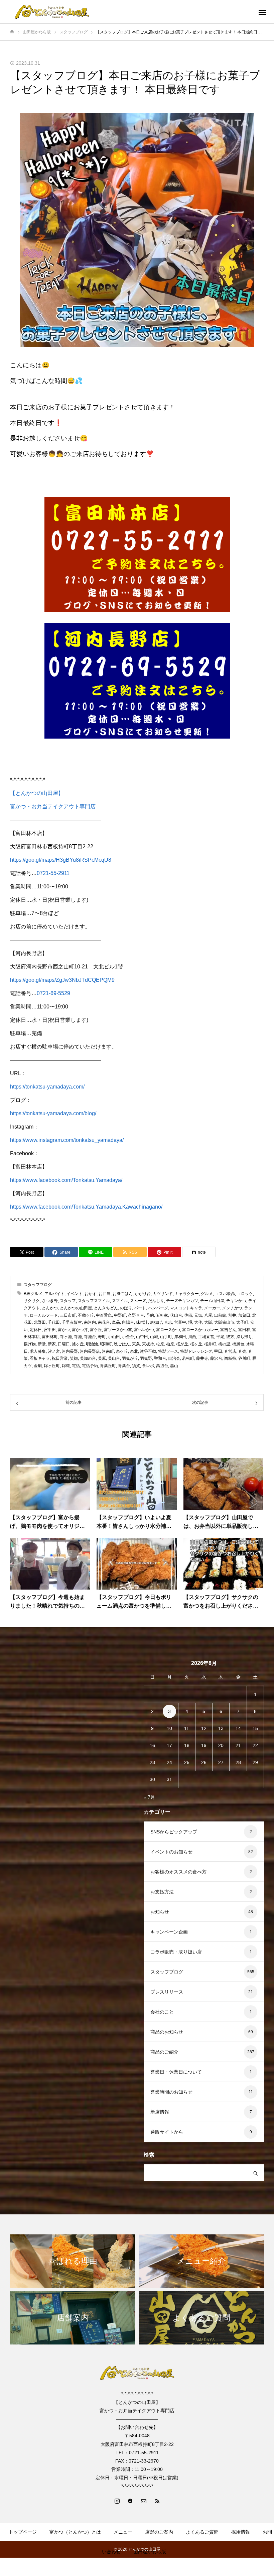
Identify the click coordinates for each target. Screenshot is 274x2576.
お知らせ (160, 1912)
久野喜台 (136, 1315)
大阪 (208, 1322)
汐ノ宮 (54, 1351)
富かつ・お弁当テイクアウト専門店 (53, 806)
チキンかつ (236, 1301)
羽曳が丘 (130, 1358)
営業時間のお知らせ (171, 2092)
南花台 (104, 1322)
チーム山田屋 (212, 1301)
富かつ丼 (80, 1330)
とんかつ (50, 1308)
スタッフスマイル (94, 1301)
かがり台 (143, 1294)
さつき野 (50, 1301)
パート (140, 1308)
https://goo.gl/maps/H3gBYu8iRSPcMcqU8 (61, 860)
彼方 (230, 1337)
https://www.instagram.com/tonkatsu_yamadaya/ (67, 1140)
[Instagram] (117, 2501)
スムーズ (138, 1301)
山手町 (166, 1337)
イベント (75, 1294)
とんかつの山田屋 (76, 1308)
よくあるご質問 (202, 2532)
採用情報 (241, 2532)
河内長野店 (90, 1351)
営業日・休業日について (176, 2072)
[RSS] (157, 2501)
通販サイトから (167, 2132)
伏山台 (176, 1315)
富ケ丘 (96, 1330)
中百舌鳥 (104, 1315)
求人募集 (38, 1351)
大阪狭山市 (224, 1322)
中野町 (120, 1315)
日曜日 (64, 1344)
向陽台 (128, 1322)
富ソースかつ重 (118, 1330)
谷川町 (244, 1358)
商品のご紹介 (164, 2052)
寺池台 (90, 1337)
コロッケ (245, 1294)
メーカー (212, 1308)
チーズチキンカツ (182, 1301)
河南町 (108, 1351)
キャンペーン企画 (169, 1932)
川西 (192, 1337)
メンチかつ (232, 1308)
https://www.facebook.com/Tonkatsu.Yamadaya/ (66, 1180)
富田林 (244, 1330)
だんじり (156, 1301)
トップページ (23, 2532)
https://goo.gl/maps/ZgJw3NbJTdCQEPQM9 (62, 980)
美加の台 (88, 1358)
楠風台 (238, 1344)
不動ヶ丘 (86, 1315)
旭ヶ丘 (78, 1344)
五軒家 (162, 1315)
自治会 (174, 1358)
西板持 (230, 1358)
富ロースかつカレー (200, 1330)
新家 (52, 1344)
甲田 (218, 1351)
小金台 (128, 1337)
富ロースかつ (168, 1330)
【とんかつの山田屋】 (37, 793)
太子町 (242, 1322)
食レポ (148, 1366)
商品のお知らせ (167, 2032)
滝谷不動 (148, 1351)
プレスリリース (167, 1992)
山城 (154, 1337)
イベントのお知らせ (171, 1852)
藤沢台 (216, 1358)
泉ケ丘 (122, 1351)
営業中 (180, 1322)
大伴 (198, 1322)
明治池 (92, 1344)
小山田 (114, 1337)
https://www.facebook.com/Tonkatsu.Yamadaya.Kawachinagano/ (86, 1207)
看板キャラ (40, 1358)
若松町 (188, 1358)
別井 (232, 1315)
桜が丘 (182, 1344)
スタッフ (68, 1301)
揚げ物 (30, 1344)
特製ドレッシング (196, 1351)
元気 (198, 1315)
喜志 (168, 1322)
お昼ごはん (123, 1294)
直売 (242, 1351)
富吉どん (228, 1330)
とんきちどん (106, 1308)
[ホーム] (12, 32)
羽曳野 (146, 1358)
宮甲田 (50, 1330)
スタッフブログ (38, 1285)
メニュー (123, 2532)
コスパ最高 (225, 1294)
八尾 (208, 1315)
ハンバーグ (158, 1308)
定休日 (36, 1330)
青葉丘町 (108, 1366)
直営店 (230, 1351)
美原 (102, 1358)
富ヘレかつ (144, 1330)
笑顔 (74, 1358)
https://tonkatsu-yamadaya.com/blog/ (53, 1113)
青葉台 (124, 1366)
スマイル (120, 1301)
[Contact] (144, 2501)
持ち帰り (244, 1337)
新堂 (42, 1344)
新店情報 (160, 2112)
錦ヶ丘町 (52, 1366)
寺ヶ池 (66, 1337)
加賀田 (244, 1315)
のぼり (126, 1308)
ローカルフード (44, 1315)
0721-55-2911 (53, 873)
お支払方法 (162, 1892)
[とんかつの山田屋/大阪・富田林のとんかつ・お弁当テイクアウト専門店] (52, 12)
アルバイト (54, 1294)
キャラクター (187, 1294)
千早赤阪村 (72, 1322)
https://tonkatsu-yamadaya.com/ (47, 1087)
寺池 (78, 1337)
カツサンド (163, 1294)
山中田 (142, 1337)
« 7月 (149, 1797)
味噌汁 (142, 1322)
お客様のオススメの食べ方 (178, 1872)
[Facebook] (130, 2501)
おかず (91, 1294)
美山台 (114, 1358)
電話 (76, 1366)
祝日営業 (60, 1358)
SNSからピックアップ (174, 1832)
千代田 (54, 1322)
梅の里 (224, 1344)
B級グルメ (33, 1294)
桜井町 (210, 1344)
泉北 (134, 1351)
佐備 (188, 1315)
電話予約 (90, 1366)
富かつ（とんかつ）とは (75, 2532)
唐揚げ (156, 1322)
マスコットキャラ (186, 1308)
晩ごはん (122, 1344)
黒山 (174, 1366)
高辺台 (162, 1366)
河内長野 (70, 1351)
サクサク (32, 1301)
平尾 (220, 1337)
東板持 (148, 1344)
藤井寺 (202, 1358)
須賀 (136, 1366)
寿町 (102, 1337)
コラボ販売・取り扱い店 (176, 1952)
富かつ (64, 1330)
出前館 (220, 1315)
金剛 (38, 1366)
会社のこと (162, 2012)
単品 (116, 1322)
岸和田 (180, 1337)
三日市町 (68, 1315)
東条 (136, 1344)
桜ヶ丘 (196, 1344)
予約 (150, 1315)
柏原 (170, 1344)
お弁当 (105, 1294)
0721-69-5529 (53, 993)
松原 (160, 1344)
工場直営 (206, 1337)
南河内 (90, 1322)
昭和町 (106, 1344)
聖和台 (160, 1358)
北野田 (40, 1322)
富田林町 (50, 1337)
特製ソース (168, 1351)
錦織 (66, 1366)
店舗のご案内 (159, 2532)
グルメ (207, 1294)
